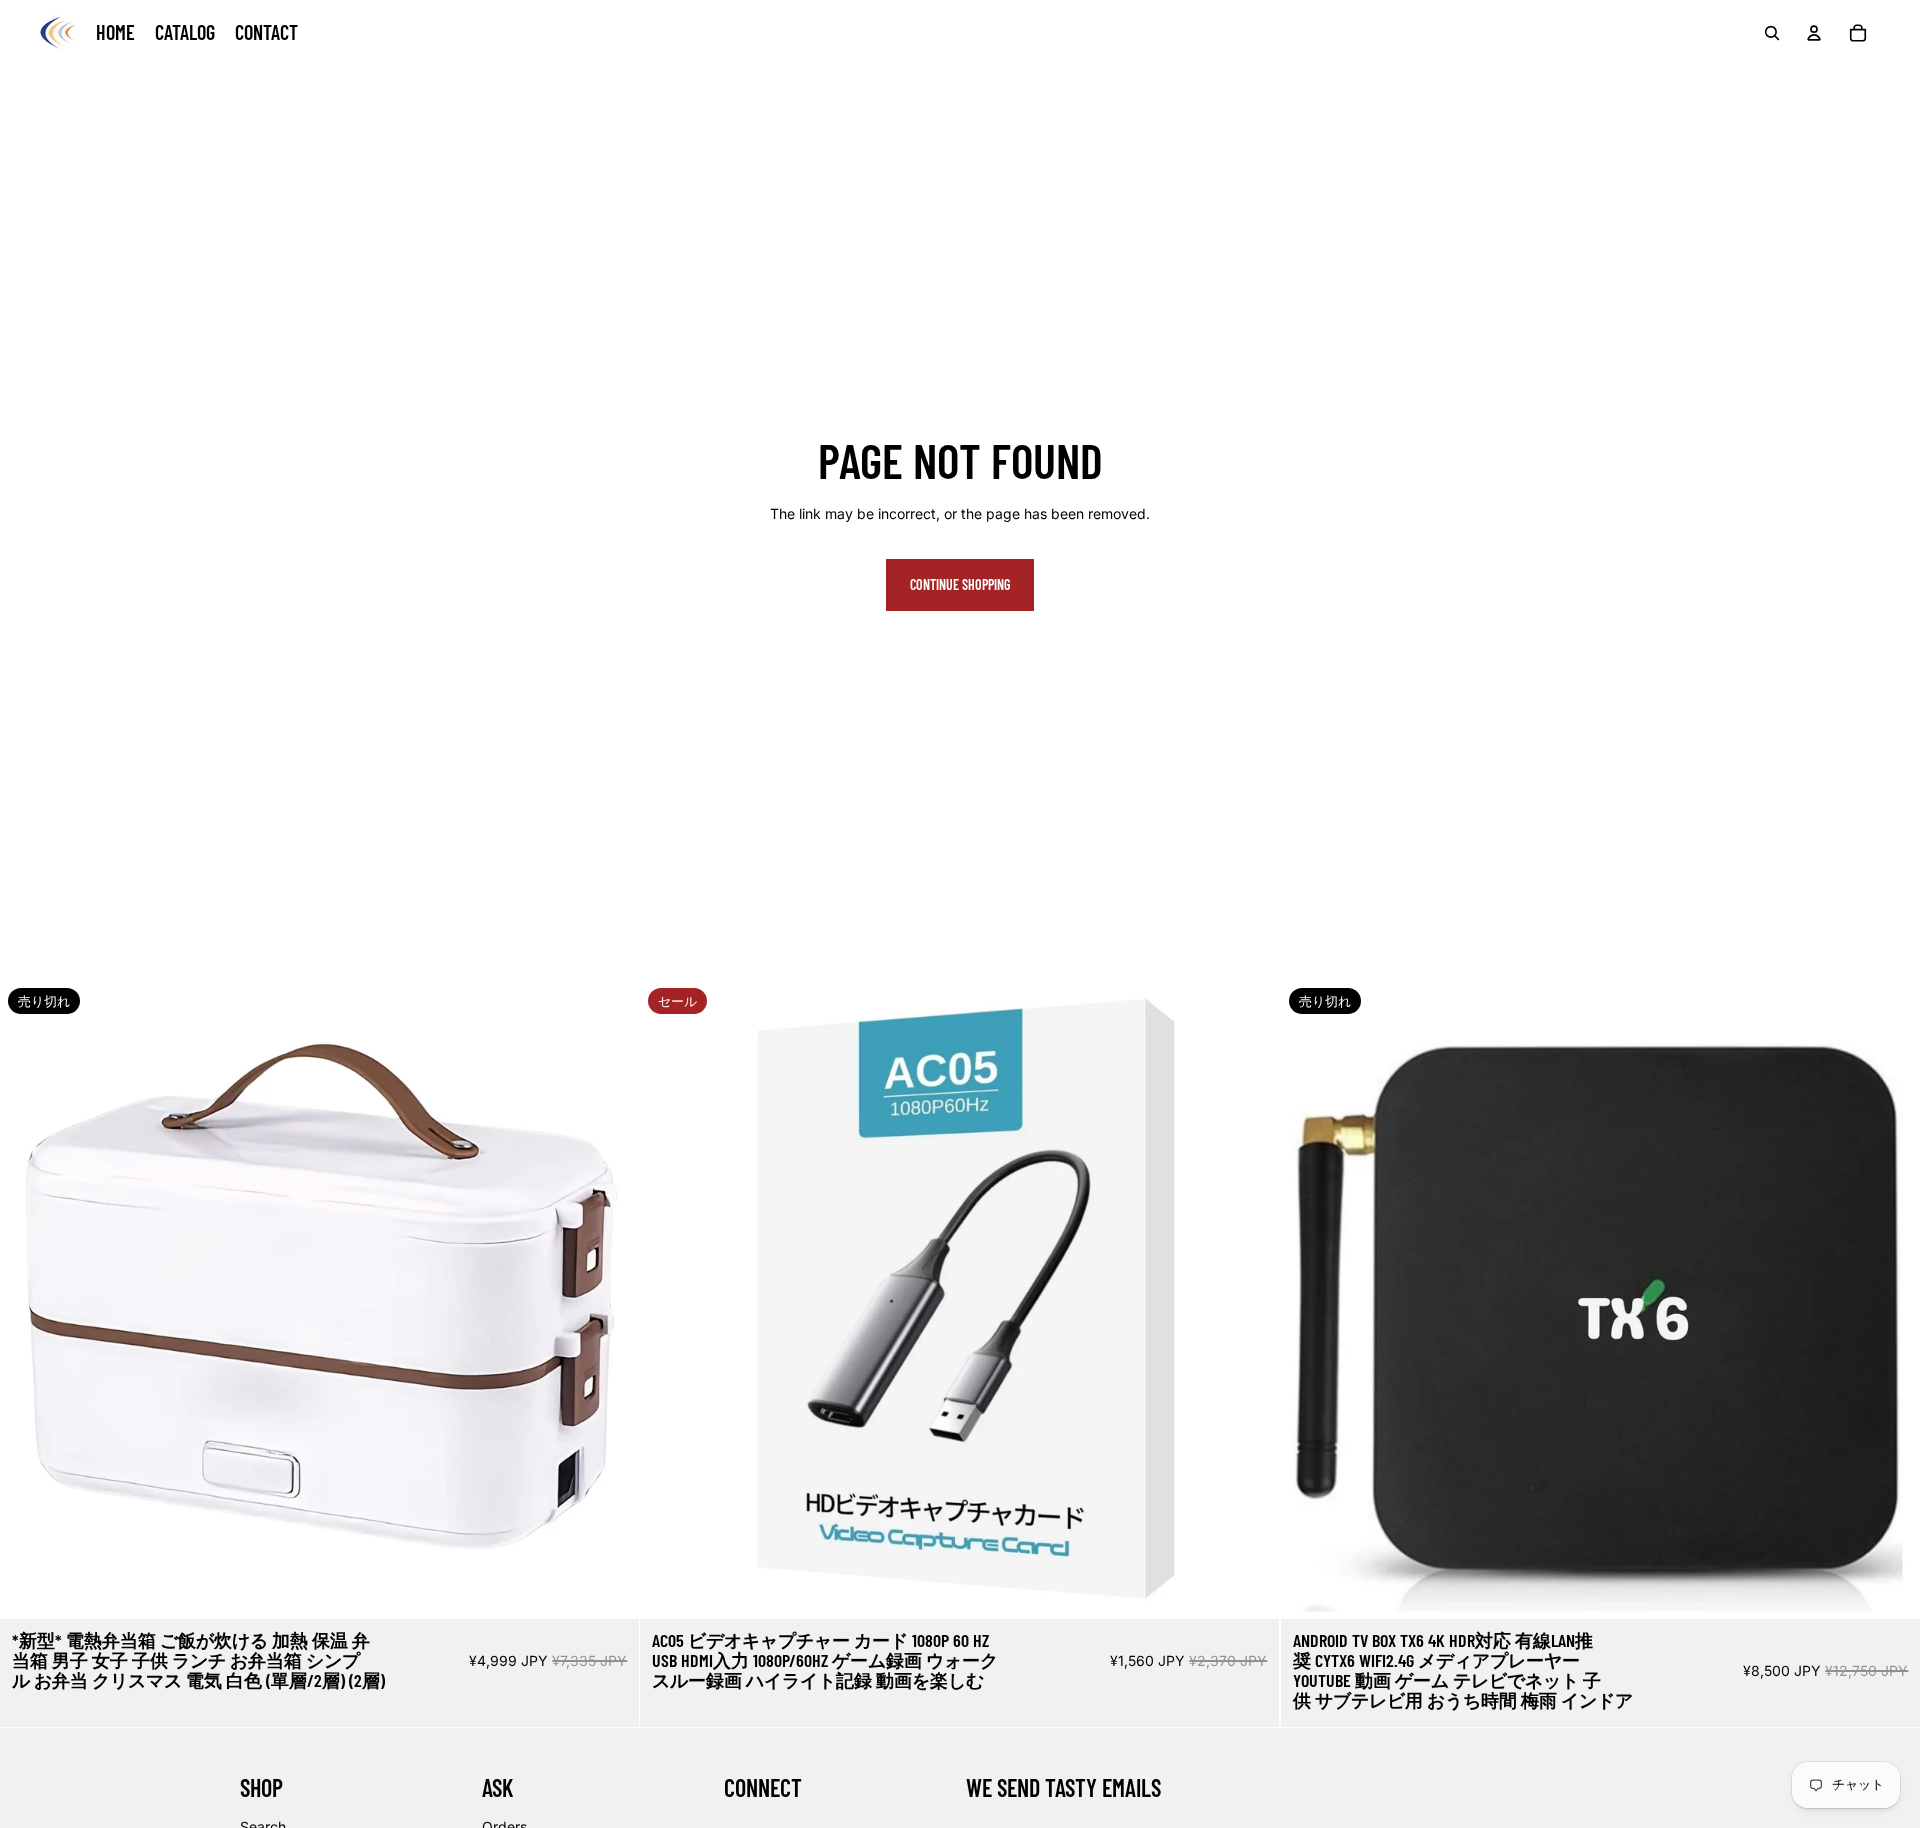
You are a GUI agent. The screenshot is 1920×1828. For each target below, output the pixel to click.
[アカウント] (1814, 33)
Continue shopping (960, 584)
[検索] (1772, 33)
